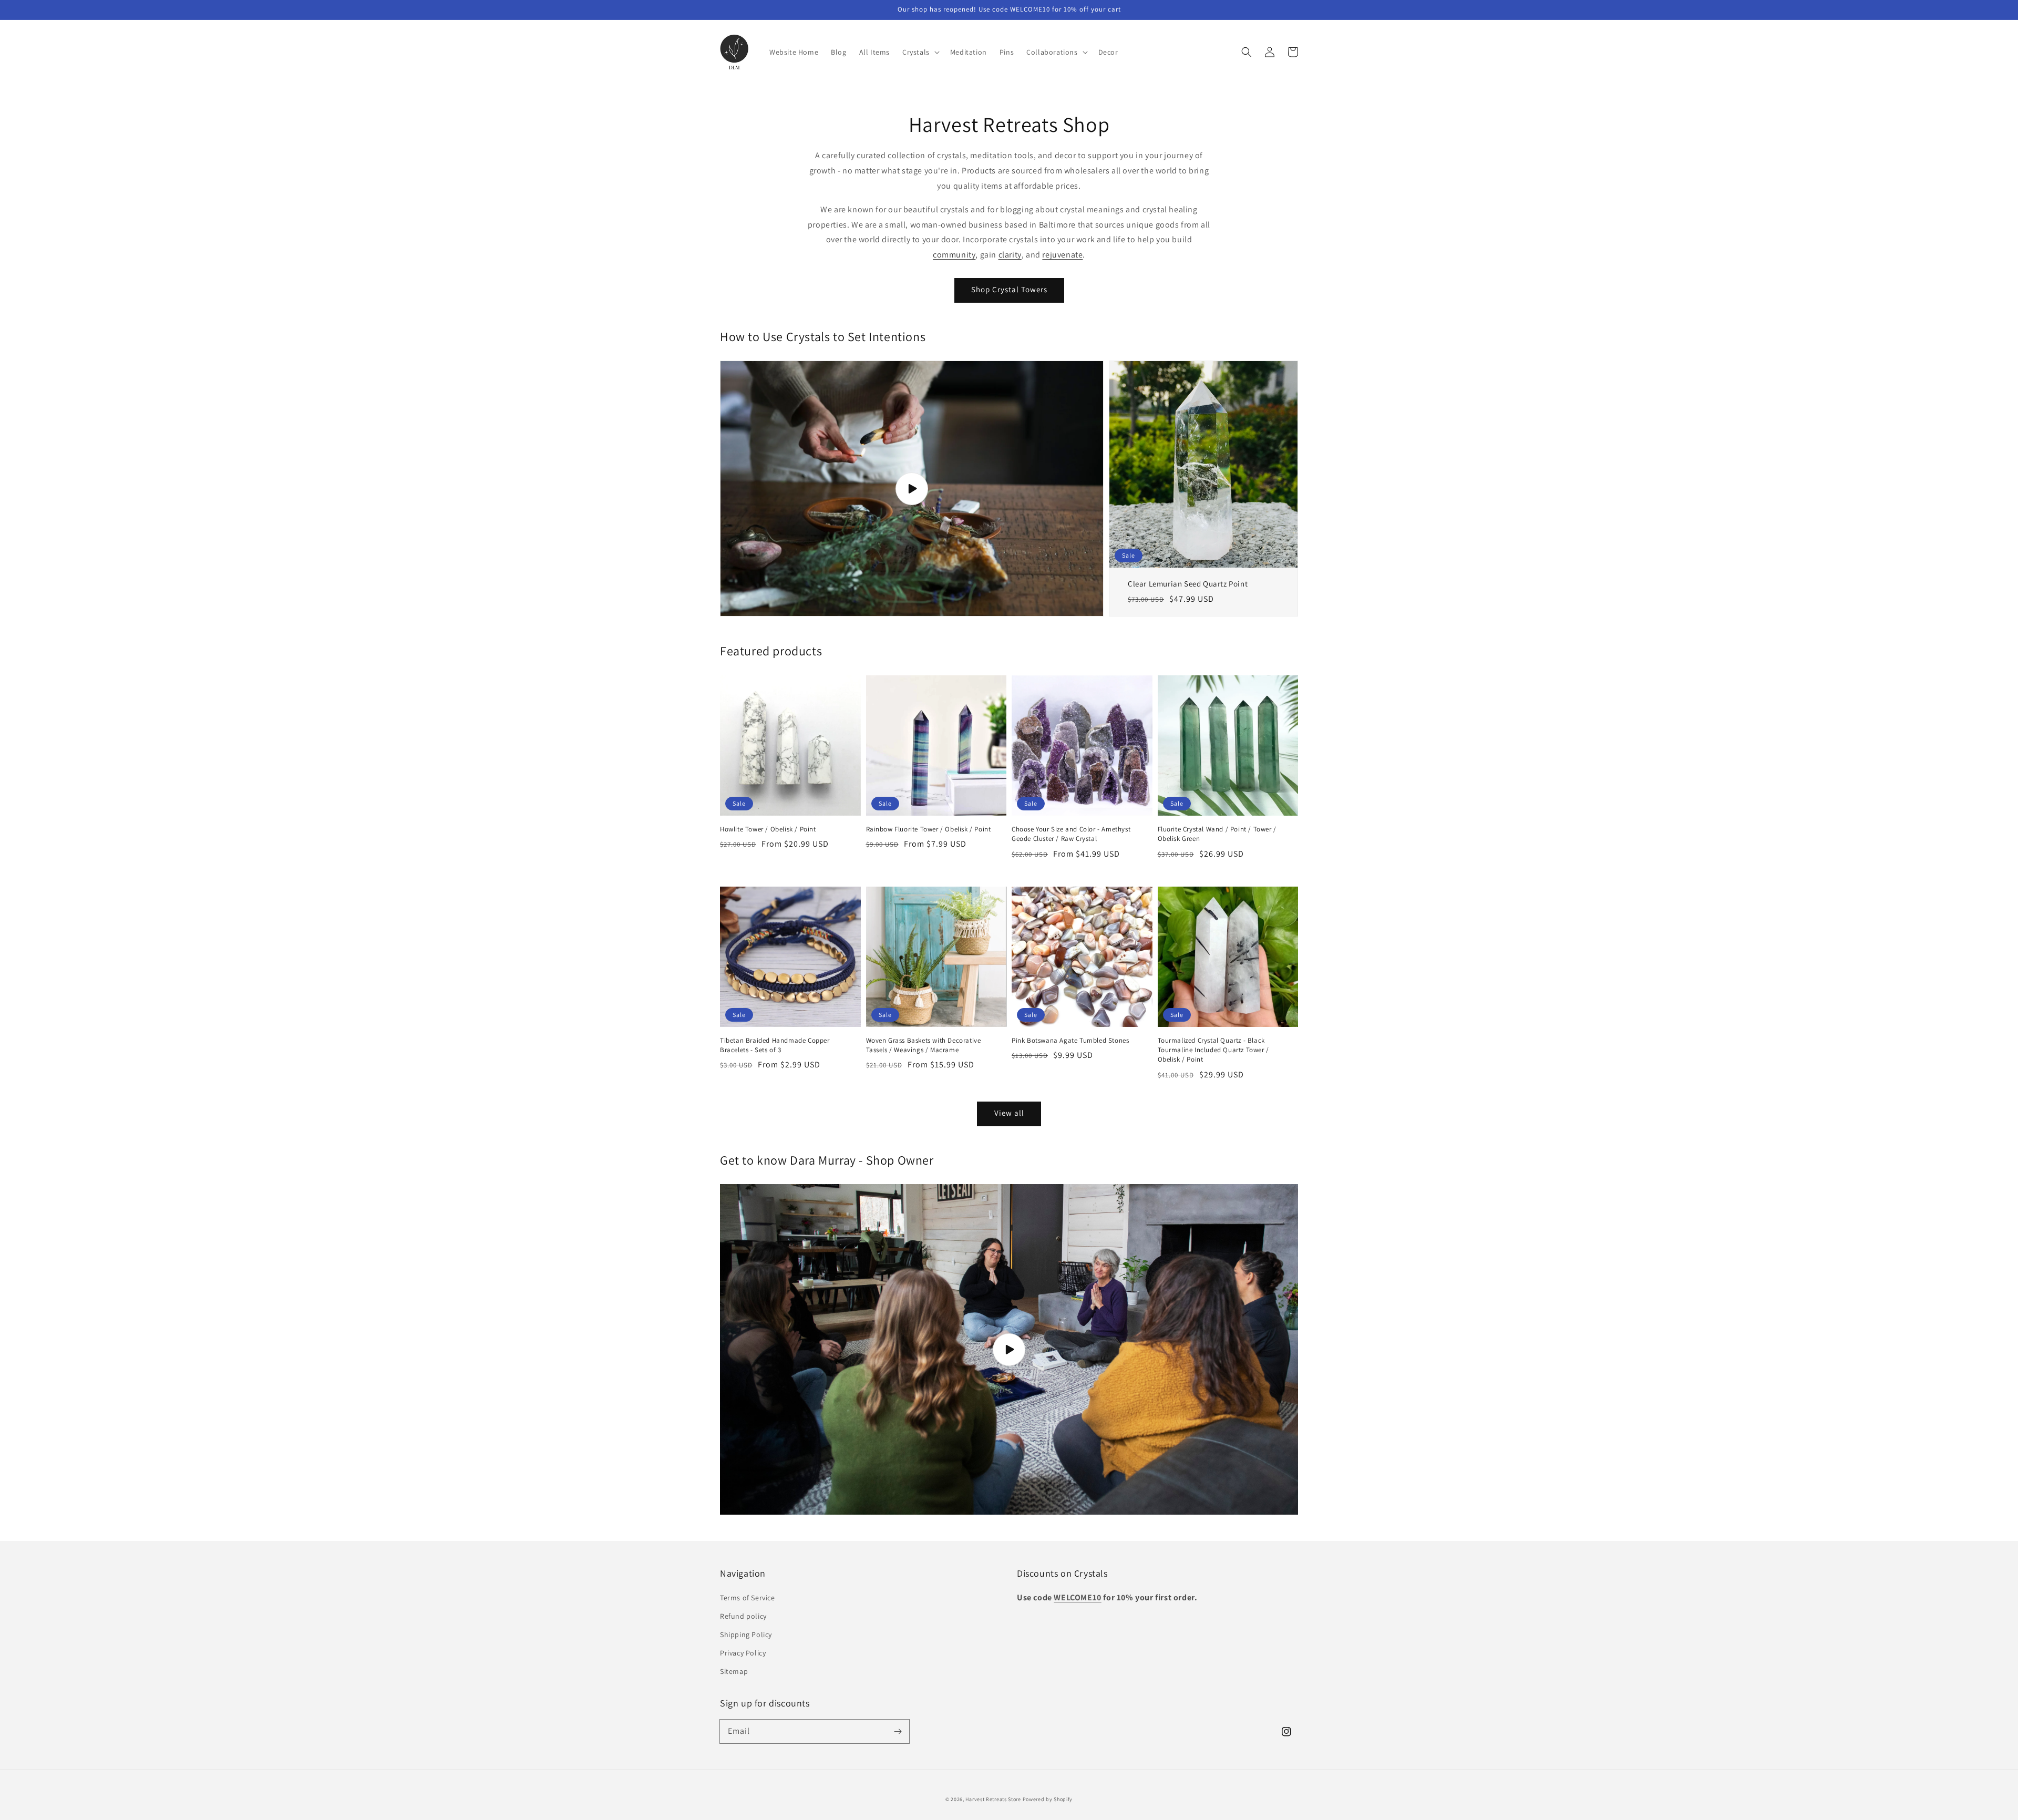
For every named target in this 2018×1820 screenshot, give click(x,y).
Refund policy (743, 1616)
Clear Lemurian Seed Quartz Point (1188, 584)
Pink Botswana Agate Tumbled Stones (1070, 1040)
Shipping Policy (746, 1634)
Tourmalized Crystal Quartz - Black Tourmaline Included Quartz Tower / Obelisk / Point (1213, 1050)
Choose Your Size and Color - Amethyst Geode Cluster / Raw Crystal (1071, 834)
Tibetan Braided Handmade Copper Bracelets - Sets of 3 (775, 1045)
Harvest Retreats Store (993, 1799)
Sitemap (734, 1671)
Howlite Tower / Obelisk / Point (768, 829)
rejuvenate (1062, 255)
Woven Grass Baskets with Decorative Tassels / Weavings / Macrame (924, 1045)
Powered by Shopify (1048, 1799)
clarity (1010, 255)
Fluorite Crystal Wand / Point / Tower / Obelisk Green (1217, 834)
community (954, 255)
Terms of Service (748, 1598)
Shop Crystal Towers (1009, 289)
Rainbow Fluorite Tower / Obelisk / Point (929, 829)
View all (1009, 1113)
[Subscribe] (898, 1731)
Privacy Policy (743, 1653)
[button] (1247, 52)
